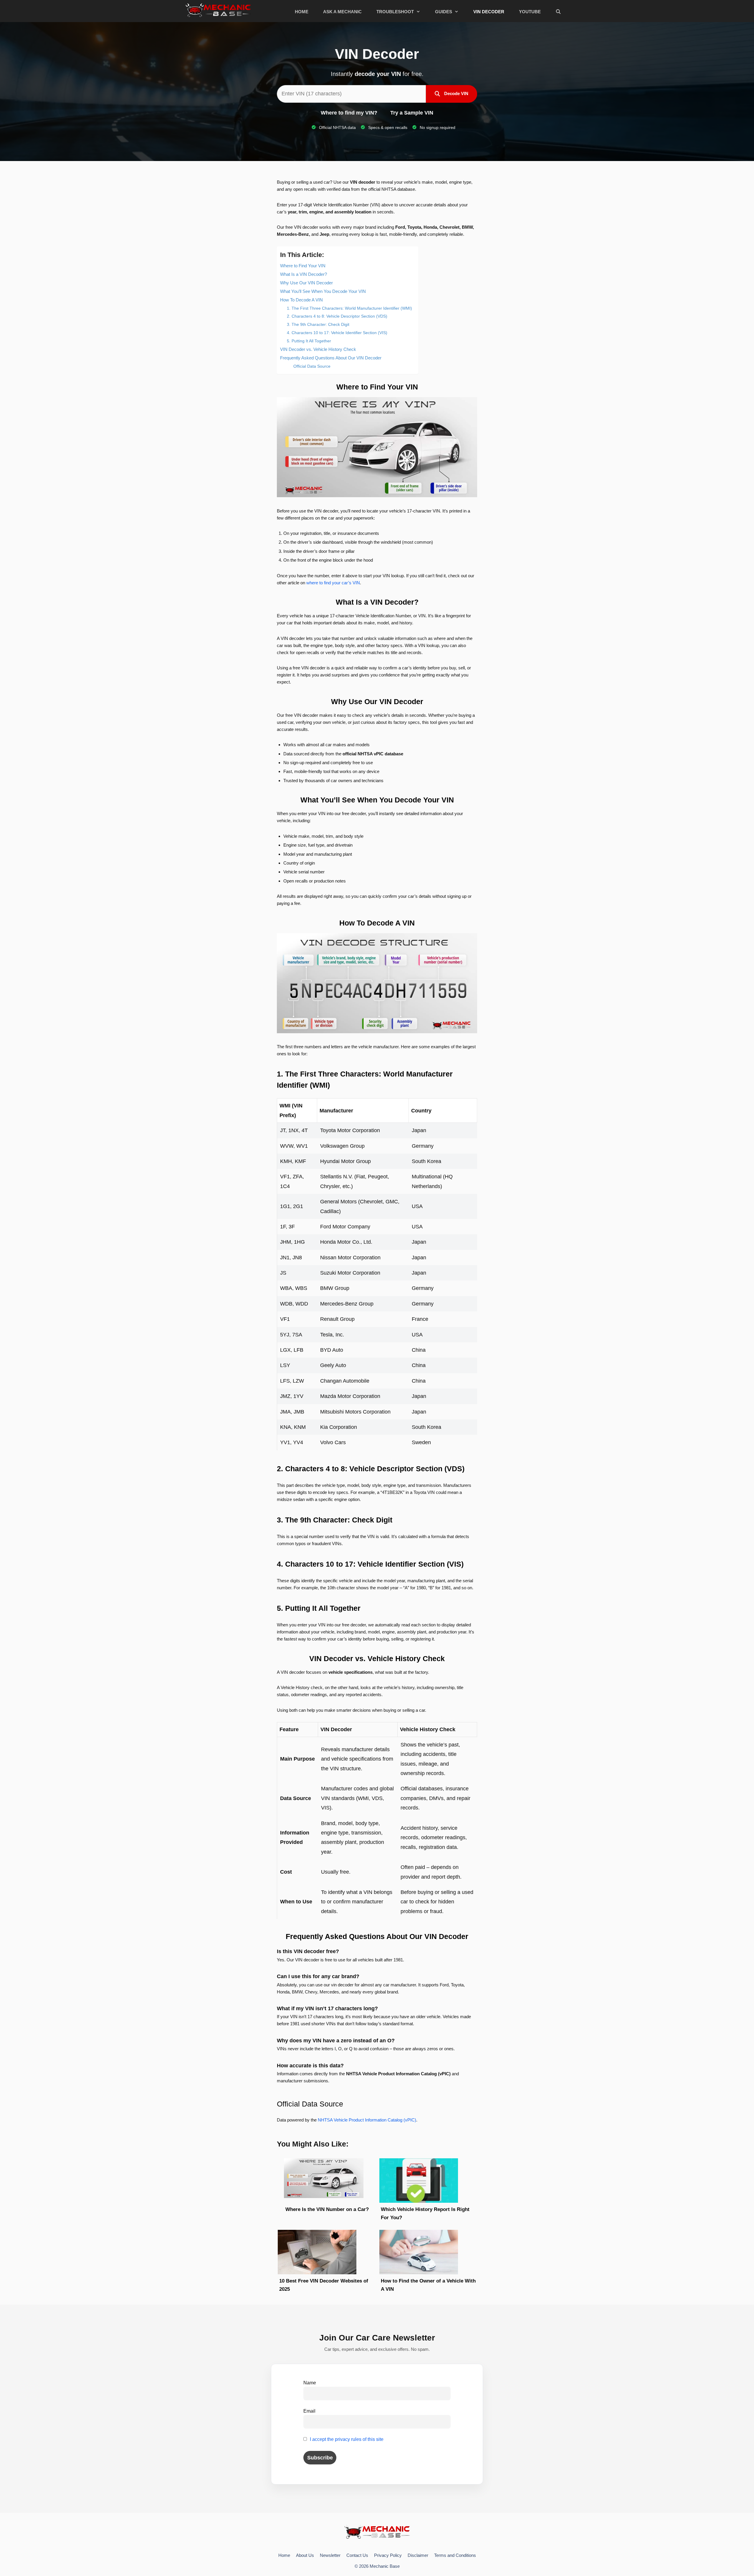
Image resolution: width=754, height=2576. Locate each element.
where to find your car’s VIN (333, 583)
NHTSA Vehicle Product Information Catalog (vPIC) (367, 2120)
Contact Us (357, 2555)
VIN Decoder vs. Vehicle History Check (318, 349)
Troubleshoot (395, 12)
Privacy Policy (388, 2555)
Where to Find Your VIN (303, 266)
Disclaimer (418, 2555)
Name (310, 2383)
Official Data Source (312, 366)
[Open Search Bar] (558, 12)
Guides (444, 12)
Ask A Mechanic (342, 12)
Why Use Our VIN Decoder (306, 283)
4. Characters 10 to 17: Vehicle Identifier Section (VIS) (337, 333)
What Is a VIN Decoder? (304, 274)
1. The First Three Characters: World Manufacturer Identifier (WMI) (349, 308)
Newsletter (330, 2555)
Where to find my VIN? (349, 113)
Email (309, 2411)
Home (302, 12)
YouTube (530, 12)
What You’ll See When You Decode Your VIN (323, 291)
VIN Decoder (489, 12)
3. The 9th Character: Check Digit (318, 324)
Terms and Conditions (455, 2555)
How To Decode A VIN (301, 300)
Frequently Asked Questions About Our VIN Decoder (331, 358)
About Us (305, 2555)
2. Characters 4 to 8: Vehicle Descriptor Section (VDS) (337, 316)
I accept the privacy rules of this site (347, 2439)
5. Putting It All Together (309, 341)
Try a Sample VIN (412, 113)
